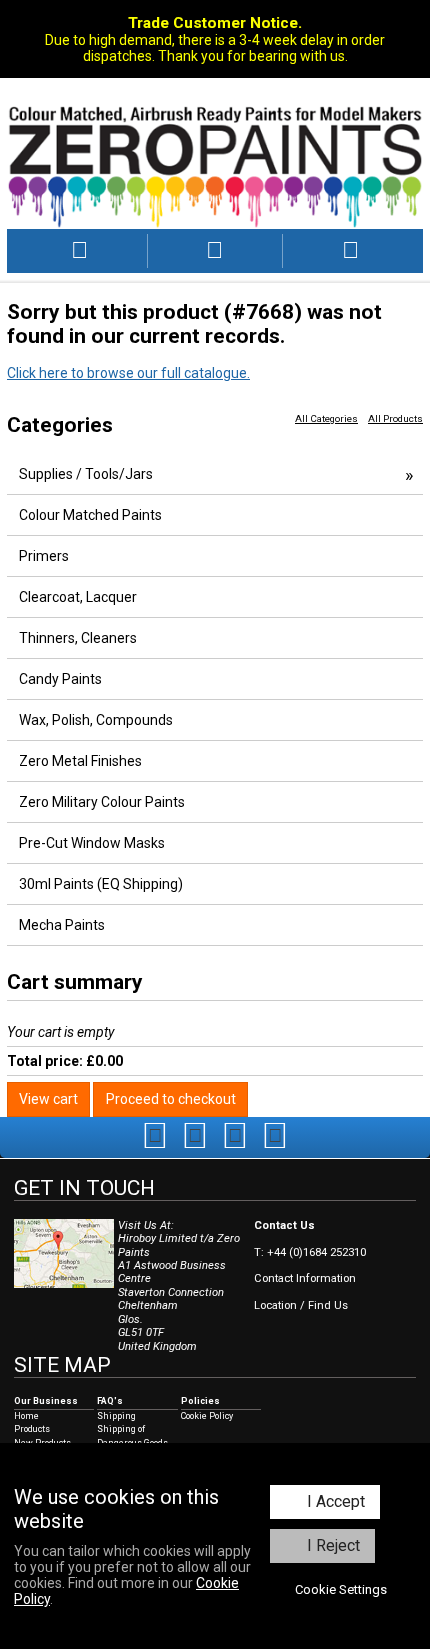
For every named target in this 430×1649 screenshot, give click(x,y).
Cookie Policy (207, 1416)
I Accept (336, 1501)
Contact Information (305, 1278)
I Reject (333, 1545)
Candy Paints (60, 679)
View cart (48, 1099)
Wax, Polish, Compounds (96, 720)
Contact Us (284, 1225)
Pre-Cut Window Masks (92, 843)
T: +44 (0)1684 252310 (310, 1252)
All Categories (326, 418)
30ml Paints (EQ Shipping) (101, 884)
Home (26, 1416)
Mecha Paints (62, 925)
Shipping (116, 1416)
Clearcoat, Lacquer (78, 597)
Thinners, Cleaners (78, 638)
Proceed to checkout (171, 1099)
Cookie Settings (341, 1589)
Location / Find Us (301, 1305)
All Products (395, 418)
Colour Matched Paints (90, 515)
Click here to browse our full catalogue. (128, 373)
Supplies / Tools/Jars (86, 474)
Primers (44, 556)
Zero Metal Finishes (80, 761)
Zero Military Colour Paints (102, 802)
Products (32, 1429)
